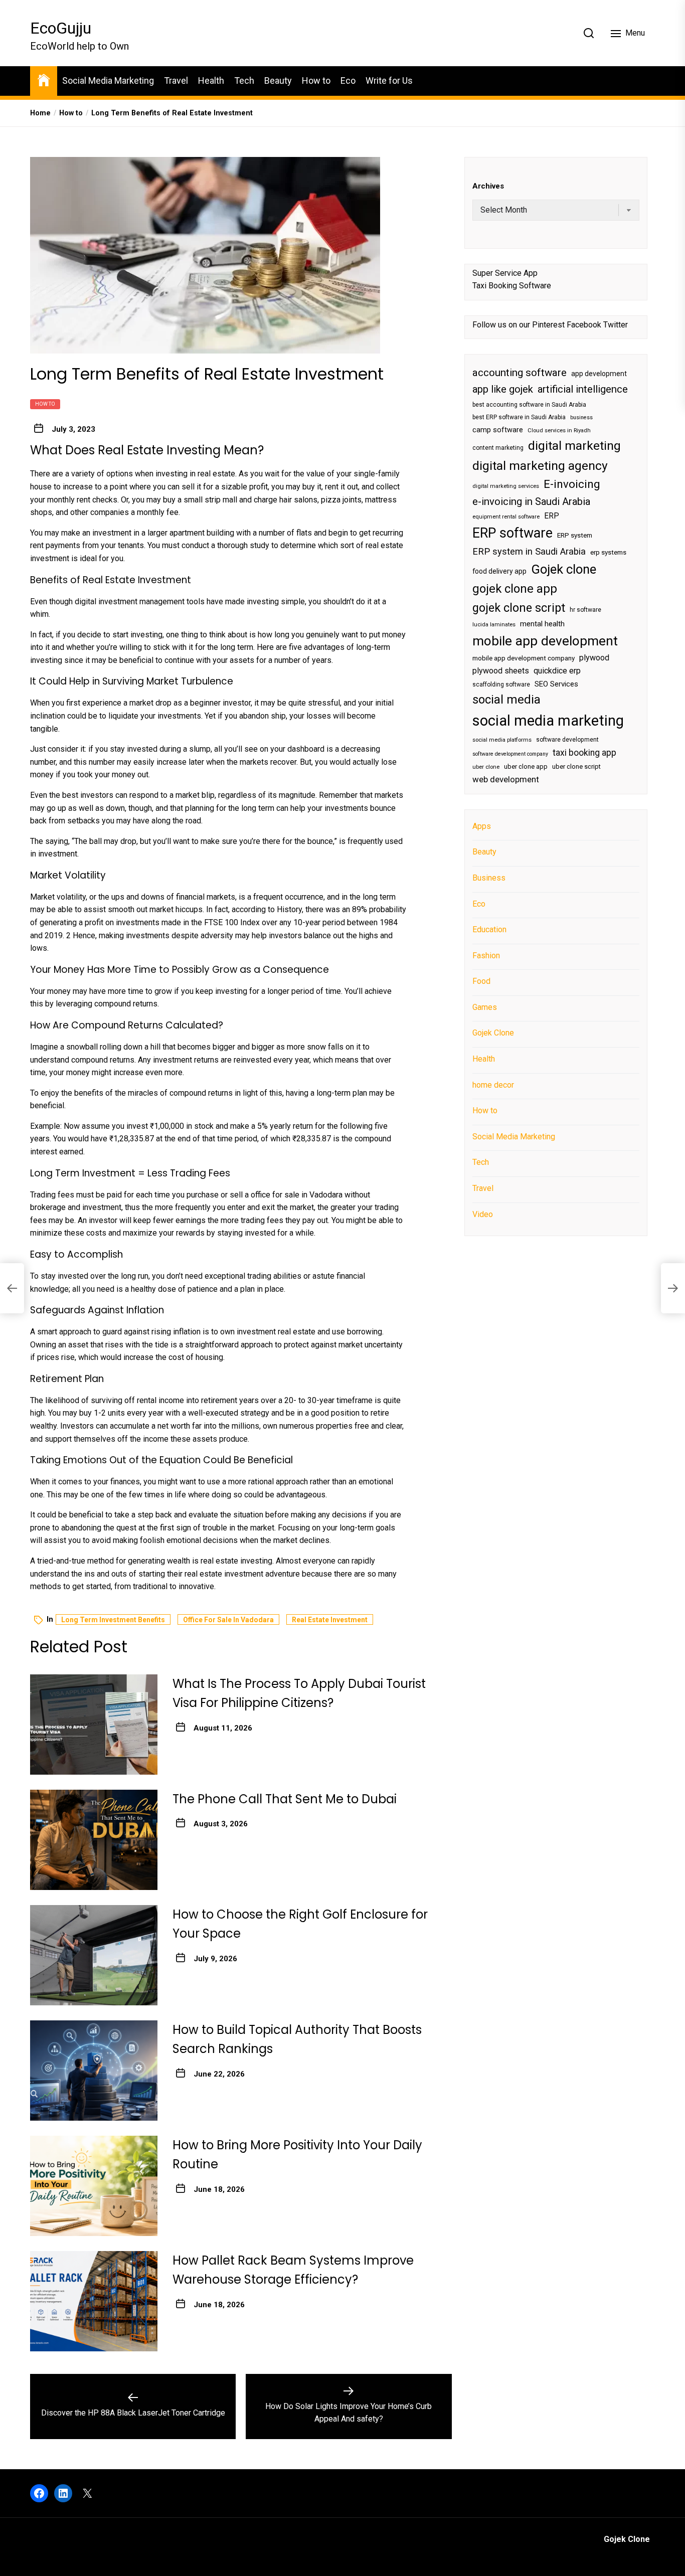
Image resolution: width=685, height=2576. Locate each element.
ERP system (575, 535)
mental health (542, 624)
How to (316, 80)
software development (567, 740)
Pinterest (548, 325)
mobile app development (545, 641)
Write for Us (389, 80)
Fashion (486, 956)
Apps (482, 826)
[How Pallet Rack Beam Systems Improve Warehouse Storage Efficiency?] (94, 2301)
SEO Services (556, 683)
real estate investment (330, 1620)
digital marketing (574, 446)
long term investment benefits (113, 1620)
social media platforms (502, 740)
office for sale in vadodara (228, 1620)
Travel (176, 80)
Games (485, 1007)
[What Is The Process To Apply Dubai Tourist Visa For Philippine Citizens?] (94, 1725)
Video (483, 1214)
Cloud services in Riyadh (559, 431)
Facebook (584, 325)
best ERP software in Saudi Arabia (519, 417)
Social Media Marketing (108, 80)
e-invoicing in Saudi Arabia (531, 501)
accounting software (520, 373)
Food (481, 981)
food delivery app (499, 571)
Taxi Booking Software (512, 286)
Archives (488, 186)
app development (599, 374)
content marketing (498, 448)
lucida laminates (494, 625)
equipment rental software (506, 517)
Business (489, 878)
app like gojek (503, 389)
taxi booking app (584, 753)
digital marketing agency (540, 466)
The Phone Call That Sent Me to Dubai (285, 1799)
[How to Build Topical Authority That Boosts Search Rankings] (94, 2071)
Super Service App (505, 273)
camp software (498, 430)
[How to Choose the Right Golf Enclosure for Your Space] (94, 1955)
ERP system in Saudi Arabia (529, 551)
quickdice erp (557, 671)
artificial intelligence (583, 389)
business (581, 417)
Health (211, 80)
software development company (510, 754)
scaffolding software (501, 684)
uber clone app (526, 766)
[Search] (589, 33)
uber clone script (576, 766)
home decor (493, 1084)
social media (506, 700)
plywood (594, 658)
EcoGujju (61, 28)
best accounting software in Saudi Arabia (529, 405)
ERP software (512, 533)
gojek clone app (515, 589)
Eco (348, 80)
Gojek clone (564, 569)
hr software (585, 609)
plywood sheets (501, 671)
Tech (244, 80)
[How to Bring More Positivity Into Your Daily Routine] (94, 2186)
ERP (552, 516)
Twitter (616, 325)
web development (506, 779)
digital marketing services (506, 486)
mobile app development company (524, 658)
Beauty (278, 80)
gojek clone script (519, 607)
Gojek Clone (493, 1033)
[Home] (44, 79)
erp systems (608, 552)
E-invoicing (572, 484)
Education (489, 929)
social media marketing (548, 721)
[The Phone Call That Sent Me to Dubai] (94, 1840)
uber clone (486, 767)
